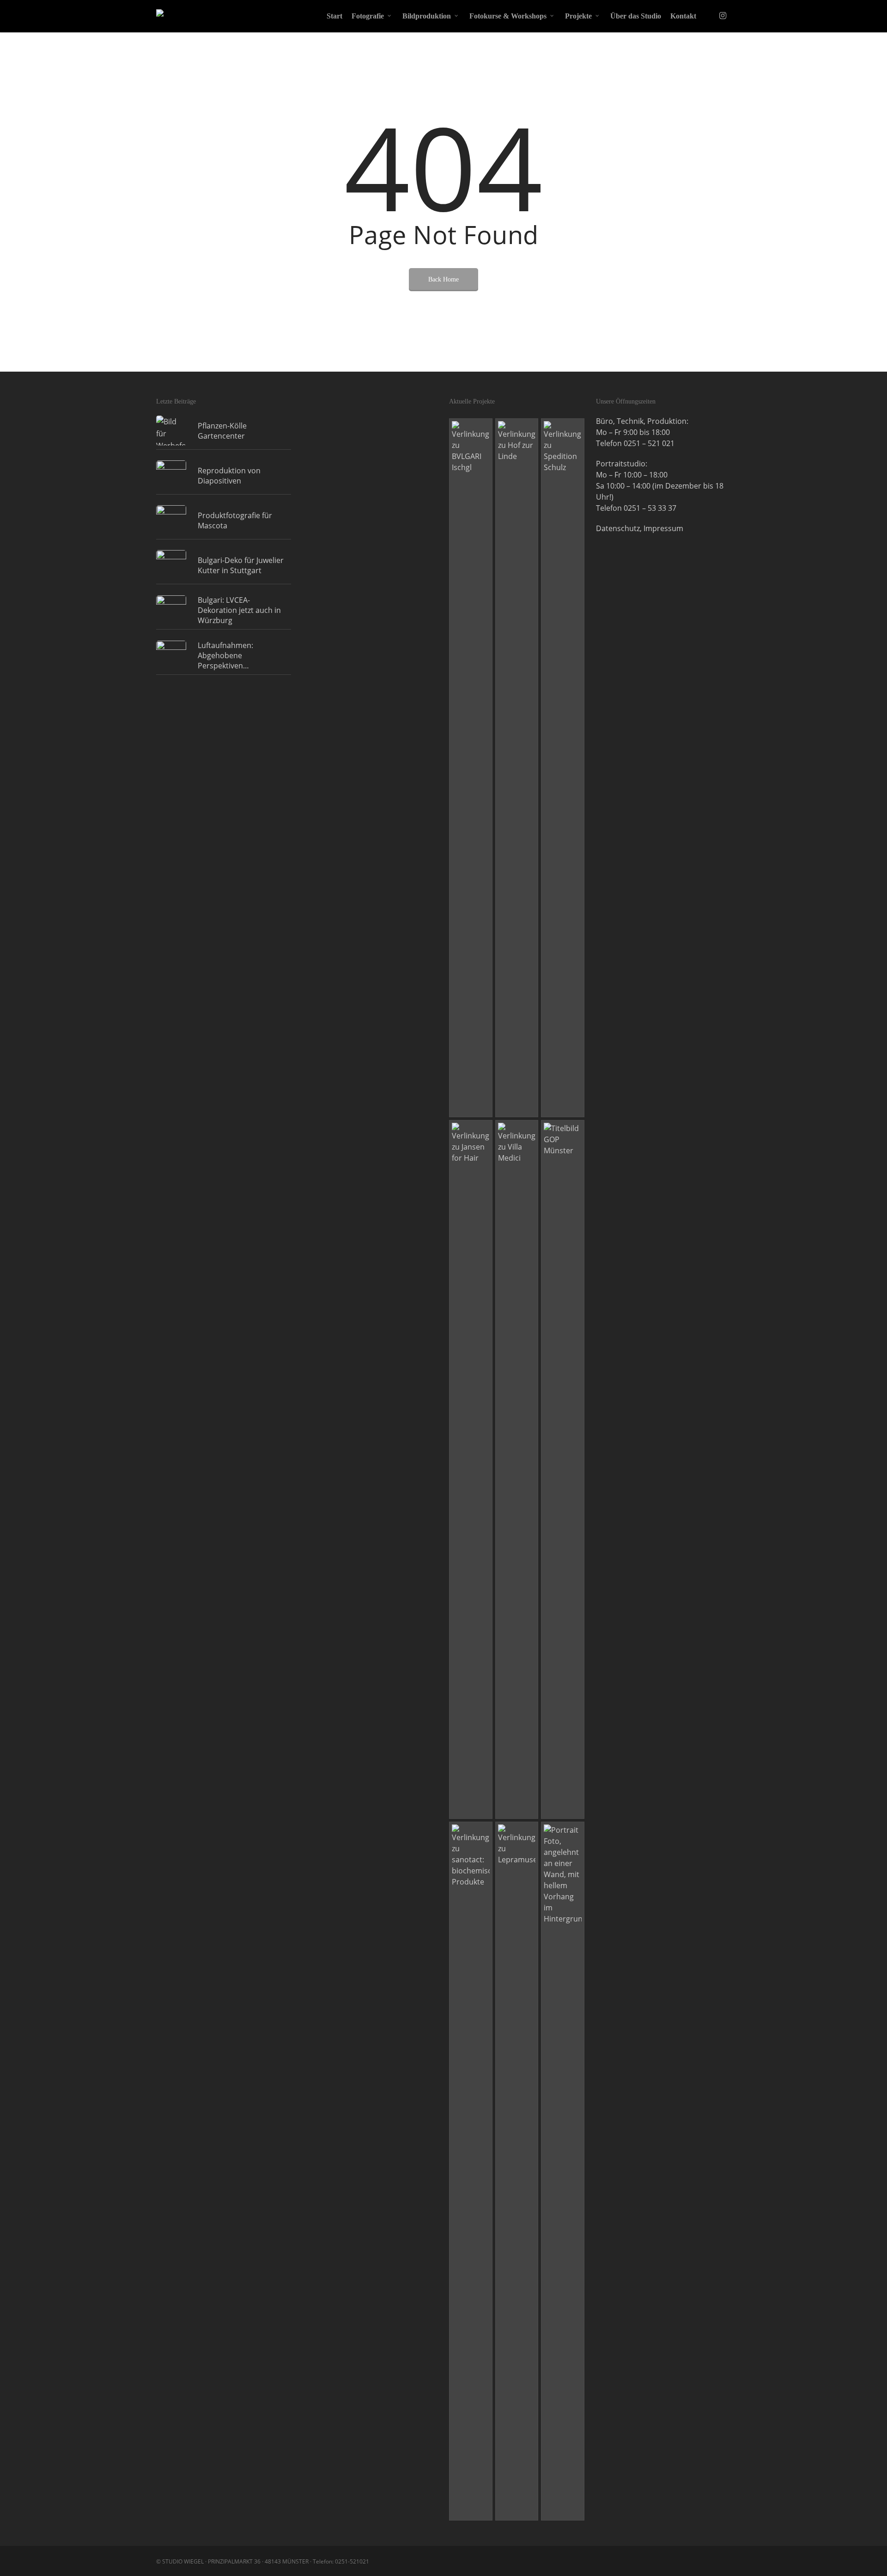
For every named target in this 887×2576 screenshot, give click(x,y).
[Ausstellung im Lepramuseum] (517, 2171)
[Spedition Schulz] (563, 768)
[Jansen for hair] (471, 1469)
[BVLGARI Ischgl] (471, 768)
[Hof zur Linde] (517, 768)
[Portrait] (563, 2171)
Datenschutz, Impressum (640, 528)
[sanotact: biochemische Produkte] (471, 2171)
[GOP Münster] (563, 1469)
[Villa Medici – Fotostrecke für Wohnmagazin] (517, 1469)
